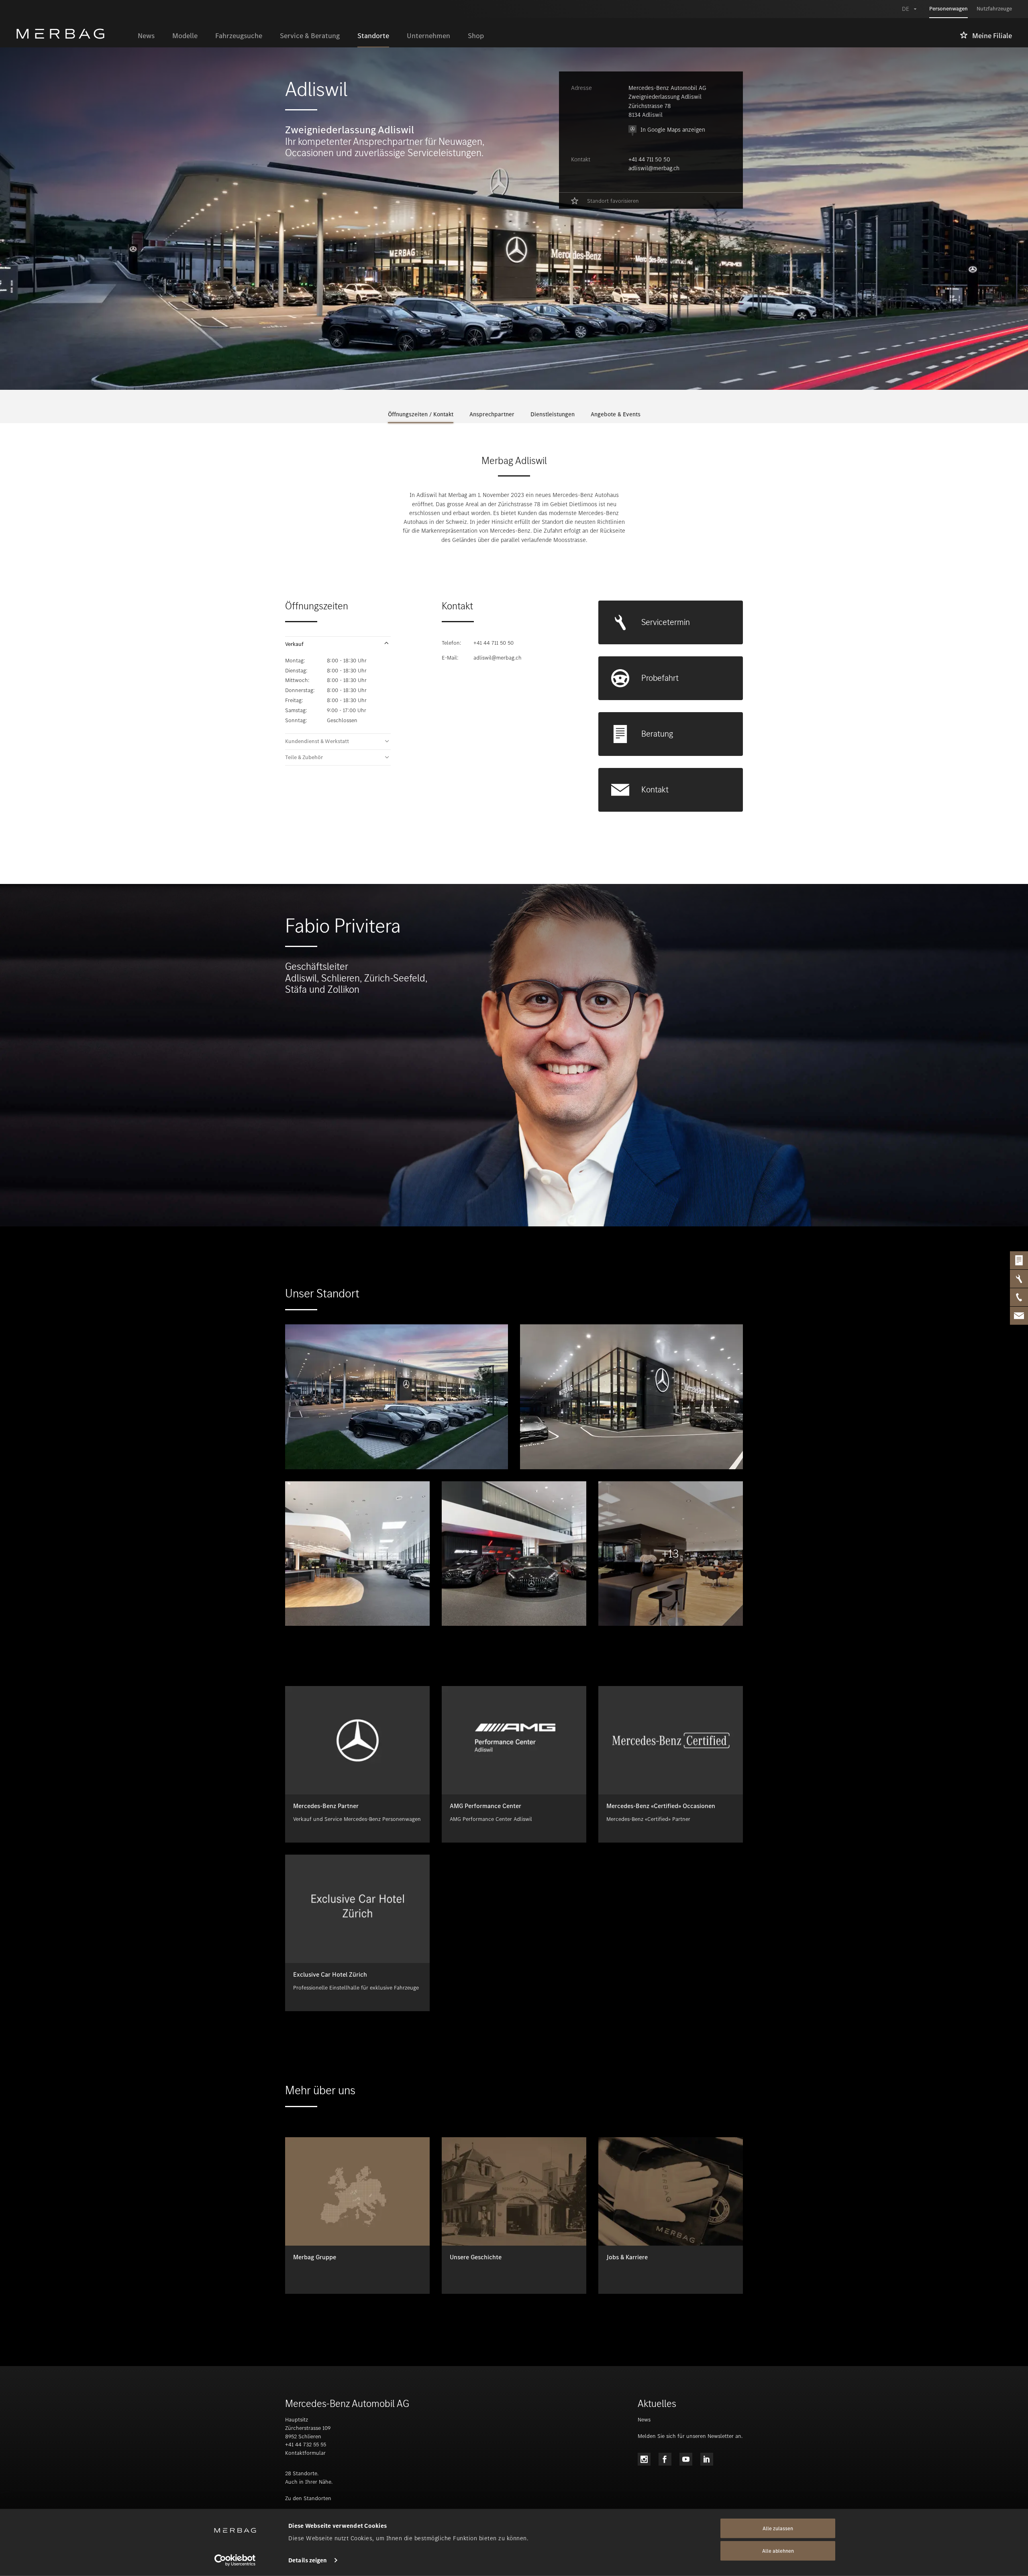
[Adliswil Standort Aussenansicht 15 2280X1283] (357, 1554)
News (644, 2420)
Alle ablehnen (778, 2551)
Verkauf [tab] (294, 644)
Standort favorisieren (613, 201)
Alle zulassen (778, 2528)
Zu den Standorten (308, 2498)
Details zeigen (308, 2560)
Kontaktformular (305, 2453)
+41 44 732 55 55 (306, 2445)
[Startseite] (72, 34)
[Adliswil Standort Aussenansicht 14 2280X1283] (631, 1397)
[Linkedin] (707, 2459)
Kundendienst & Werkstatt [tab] (317, 741)
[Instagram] (644, 2459)
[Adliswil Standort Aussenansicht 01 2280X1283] (514, 1554)
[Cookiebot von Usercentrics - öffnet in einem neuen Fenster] (235, 2560)
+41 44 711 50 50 (649, 159)
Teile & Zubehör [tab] (304, 758)
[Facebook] (665, 2459)
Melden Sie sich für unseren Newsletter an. (690, 2436)
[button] (338, 644)
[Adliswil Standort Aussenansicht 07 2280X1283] (397, 1397)
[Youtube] (686, 2459)
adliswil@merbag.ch (654, 168)
